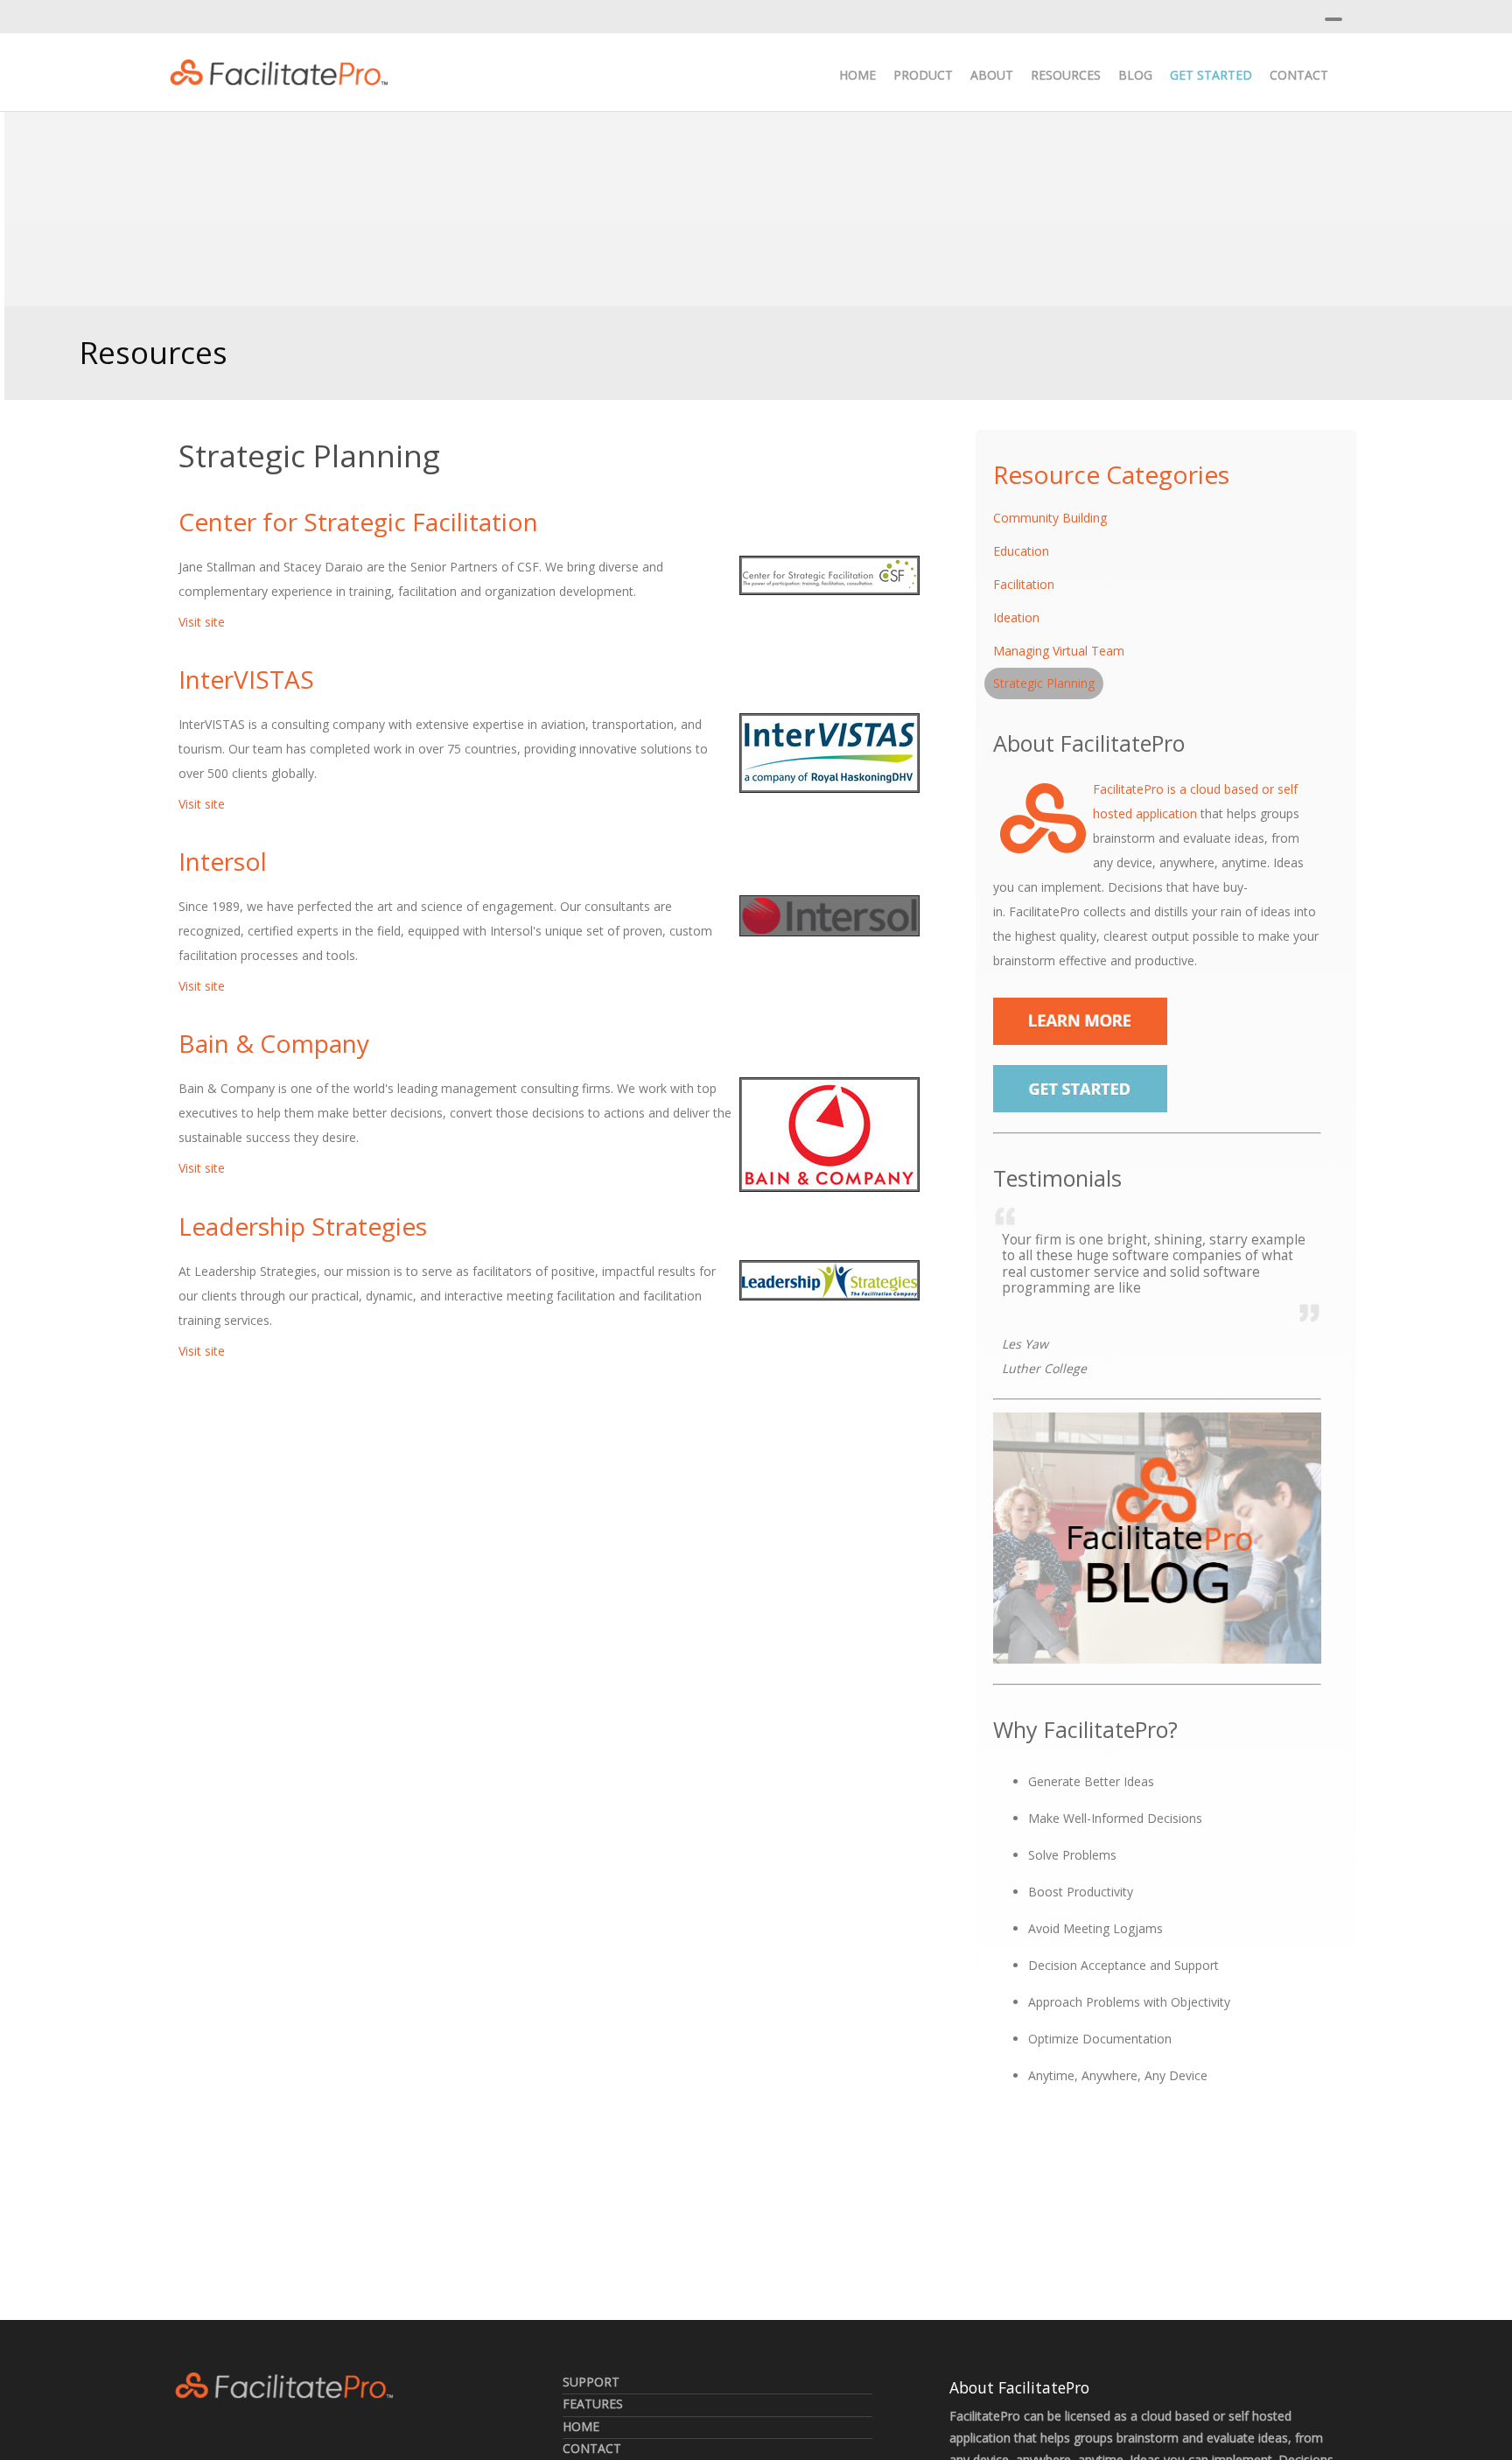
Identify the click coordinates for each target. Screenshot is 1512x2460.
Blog (1135, 75)
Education (1021, 551)
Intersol (223, 861)
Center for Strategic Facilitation (358, 522)
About (992, 75)
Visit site (202, 622)
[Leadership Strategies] (829, 1280)
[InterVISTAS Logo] (829, 753)
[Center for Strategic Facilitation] (829, 575)
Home (857, 75)
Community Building (1050, 518)
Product (923, 75)
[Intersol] (829, 916)
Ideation (1016, 617)
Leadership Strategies (303, 1226)
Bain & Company (274, 1043)
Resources (1066, 75)
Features (593, 2404)
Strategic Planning (1044, 683)
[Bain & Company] (829, 1135)
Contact (1299, 75)
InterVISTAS (246, 679)
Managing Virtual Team (1059, 651)
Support (591, 2382)
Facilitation (1024, 584)
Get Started (1211, 75)
